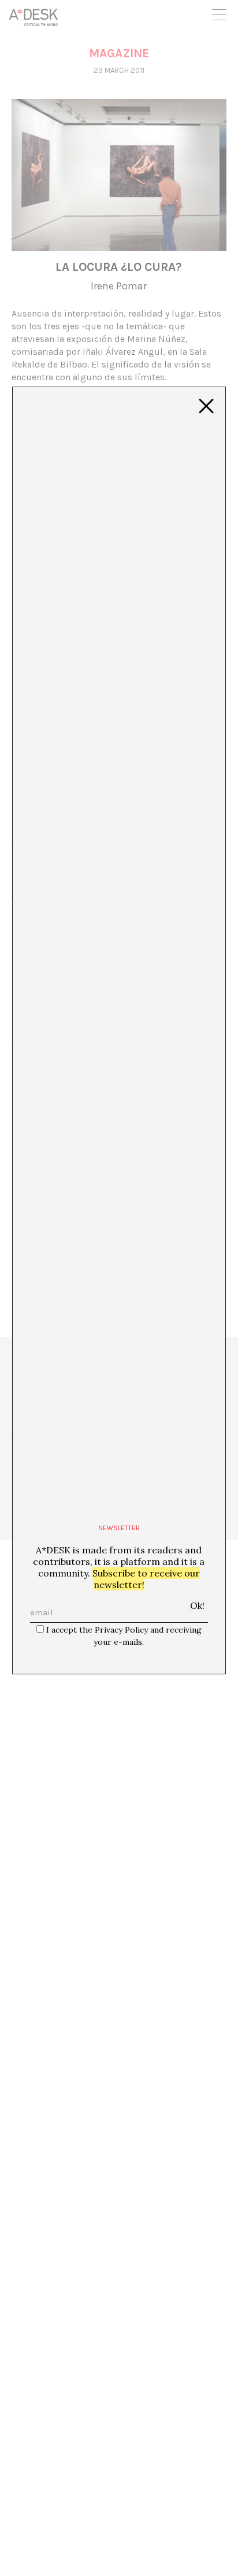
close (206, 406)
